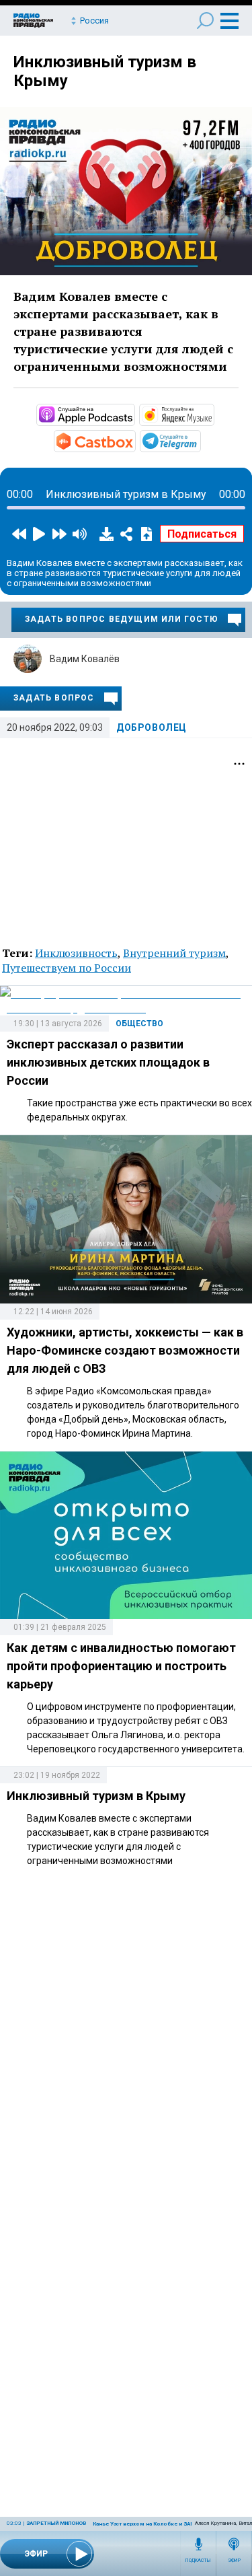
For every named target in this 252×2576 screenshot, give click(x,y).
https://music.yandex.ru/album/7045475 (213, 414)
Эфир (234, 2561)
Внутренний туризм (174, 953)
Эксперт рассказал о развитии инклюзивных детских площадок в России (108, 1062)
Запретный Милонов (56, 2523)
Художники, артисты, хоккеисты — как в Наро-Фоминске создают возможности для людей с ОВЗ (125, 1350)
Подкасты (198, 2561)
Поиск (205, 21)
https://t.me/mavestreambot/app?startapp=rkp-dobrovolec (200, 440)
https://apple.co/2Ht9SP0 (134, 414)
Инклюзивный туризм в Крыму (96, 1796)
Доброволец (152, 727)
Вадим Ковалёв (85, 659)
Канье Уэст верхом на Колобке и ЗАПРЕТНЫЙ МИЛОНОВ (168, 2524)
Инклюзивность (76, 953)
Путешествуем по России (67, 968)
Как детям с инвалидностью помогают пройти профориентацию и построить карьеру (121, 1666)
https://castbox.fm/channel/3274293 (134, 440)
